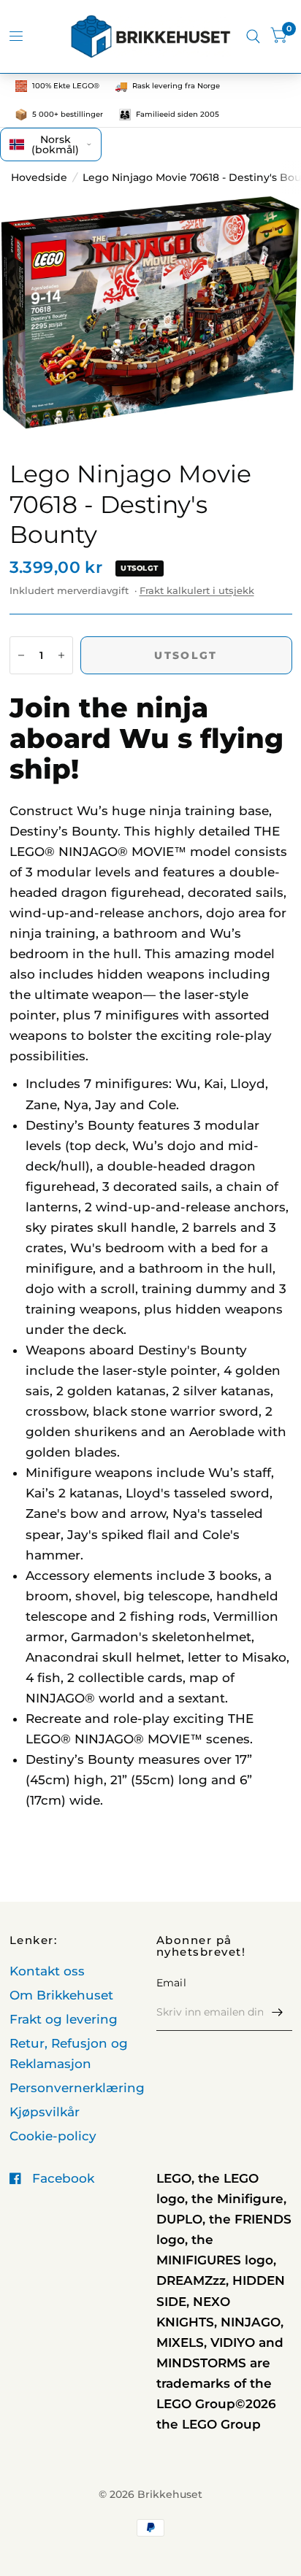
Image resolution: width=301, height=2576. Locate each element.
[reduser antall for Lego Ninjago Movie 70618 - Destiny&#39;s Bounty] (21, 655)
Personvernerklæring (77, 2088)
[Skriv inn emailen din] (278, 2012)
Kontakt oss (47, 1971)
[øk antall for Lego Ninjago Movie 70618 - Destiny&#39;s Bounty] (61, 655)
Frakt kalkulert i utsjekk (197, 590)
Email (171, 1983)
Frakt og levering (64, 2019)
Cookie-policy (53, 2136)
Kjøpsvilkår (45, 2112)
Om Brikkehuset (61, 1995)
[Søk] (253, 36)
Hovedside (39, 177)
